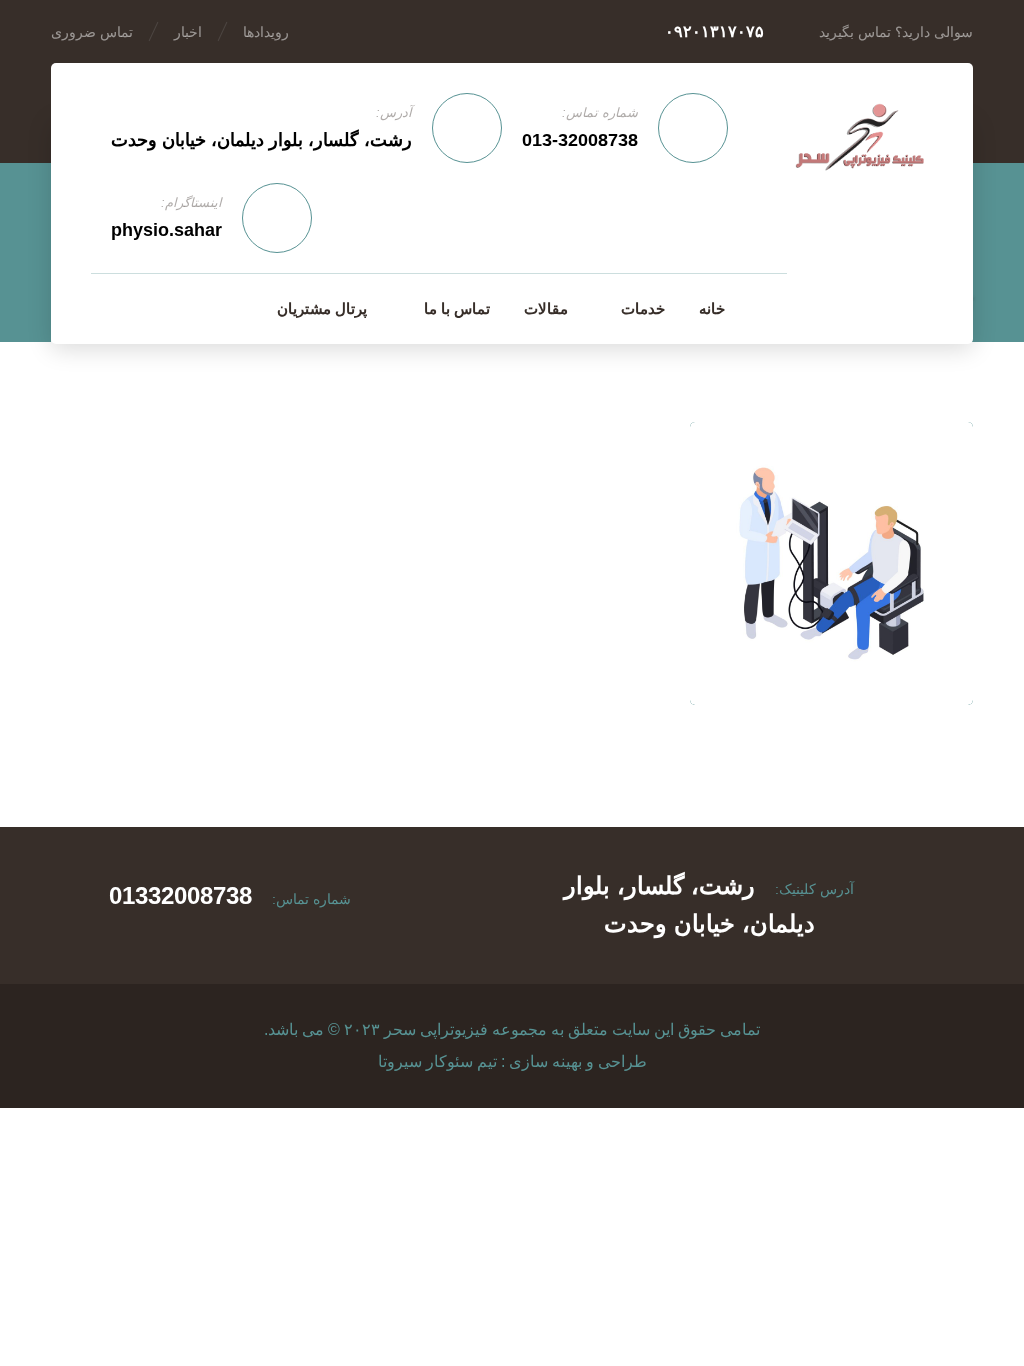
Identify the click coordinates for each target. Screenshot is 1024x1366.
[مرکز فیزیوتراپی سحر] (859, 140)
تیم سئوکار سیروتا (437, 1061)
